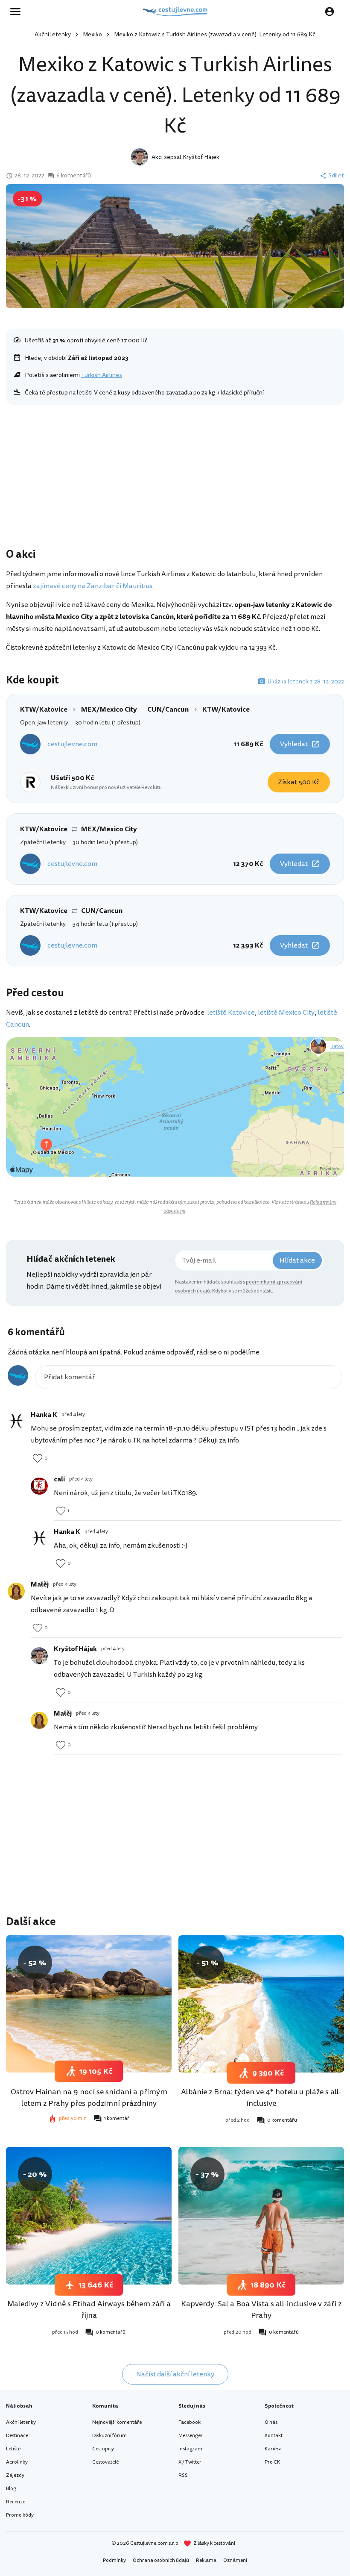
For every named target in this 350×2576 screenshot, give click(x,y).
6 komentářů (74, 176)
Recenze (16, 2502)
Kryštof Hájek (201, 157)
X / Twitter (190, 2462)
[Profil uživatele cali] (39, 1486)
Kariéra (273, 2449)
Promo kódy (20, 2515)
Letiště (13, 2449)
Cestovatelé (105, 2462)
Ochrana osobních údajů (161, 2560)
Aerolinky (17, 2462)
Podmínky (114, 2560)
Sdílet (336, 176)
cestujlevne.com (72, 744)
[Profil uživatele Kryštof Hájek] (39, 1656)
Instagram (190, 2449)
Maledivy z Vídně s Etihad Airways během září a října (89, 2310)
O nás (271, 2422)
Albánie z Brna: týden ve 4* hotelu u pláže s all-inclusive (261, 2098)
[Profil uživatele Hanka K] (16, 1422)
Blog (11, 2489)
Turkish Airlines (102, 375)
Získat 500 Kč (299, 782)
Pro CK (272, 2462)
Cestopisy (103, 2449)
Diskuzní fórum (109, 2436)
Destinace (17, 2436)
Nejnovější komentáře (117, 2422)
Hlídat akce (297, 1260)
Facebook (190, 2422)
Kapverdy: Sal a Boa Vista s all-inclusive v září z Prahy (261, 2310)
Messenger (191, 2436)
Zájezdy (15, 2475)
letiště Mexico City (286, 1013)
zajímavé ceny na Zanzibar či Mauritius (93, 586)
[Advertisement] (175, 478)
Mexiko (92, 34)
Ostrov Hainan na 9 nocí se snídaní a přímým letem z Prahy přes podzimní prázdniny (89, 2098)
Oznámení (235, 2560)
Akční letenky (53, 34)
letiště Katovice (231, 1013)
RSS (183, 2475)
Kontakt (274, 2436)
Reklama (206, 2560)
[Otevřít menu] (18, 12)
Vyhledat (294, 744)
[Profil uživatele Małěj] (16, 1591)
